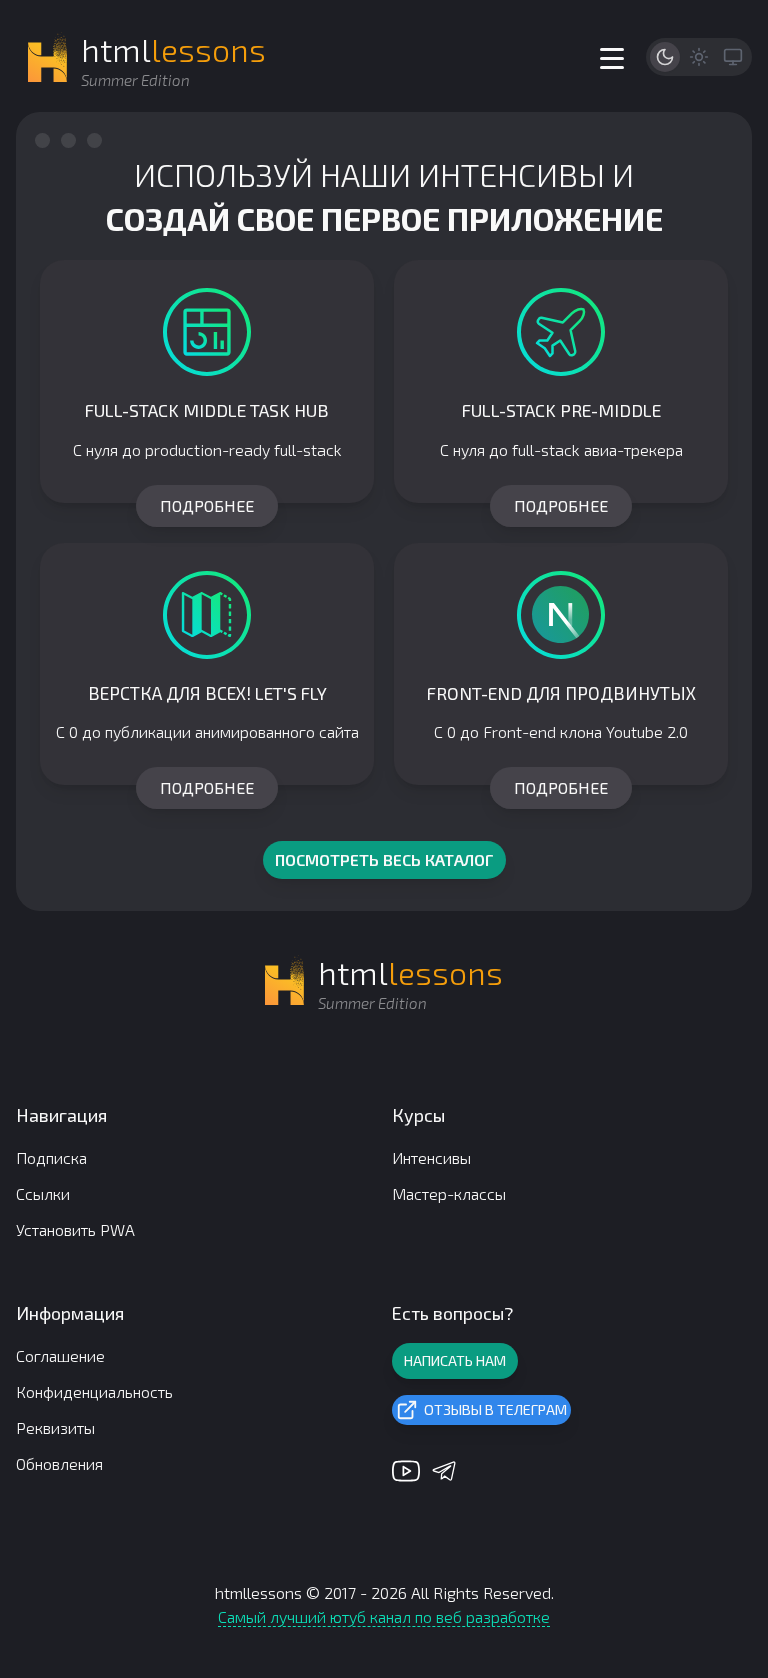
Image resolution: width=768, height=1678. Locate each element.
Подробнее (207, 505)
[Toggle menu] (612, 58)
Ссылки (43, 1193)
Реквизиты (55, 1427)
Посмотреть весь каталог (384, 859)
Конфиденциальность (94, 1391)
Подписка (51, 1157)
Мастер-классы (449, 1193)
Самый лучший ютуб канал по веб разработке (384, 1616)
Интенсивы (431, 1157)
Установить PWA (75, 1229)
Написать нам (455, 1360)
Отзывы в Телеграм (495, 1409)
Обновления (59, 1463)
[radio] (665, 57)
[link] (207, 381)
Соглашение (60, 1355)
